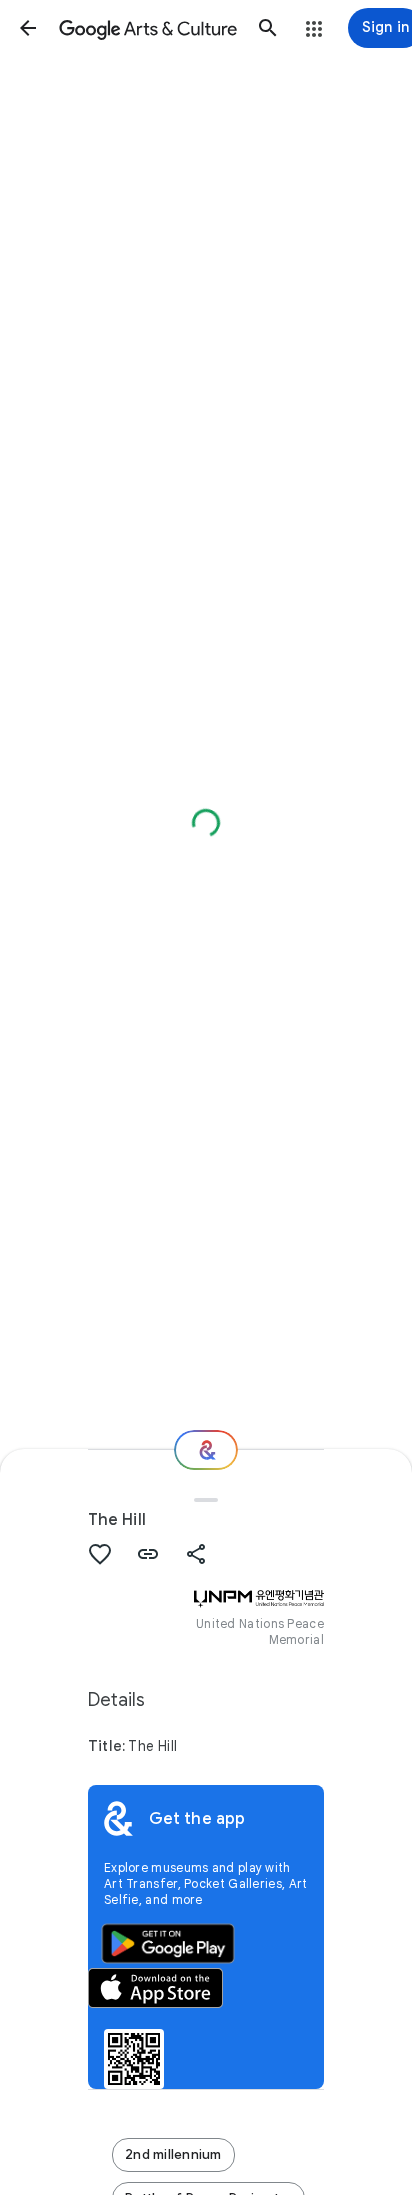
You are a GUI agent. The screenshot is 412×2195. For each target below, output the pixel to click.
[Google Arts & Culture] (148, 28)
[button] (28, 28)
